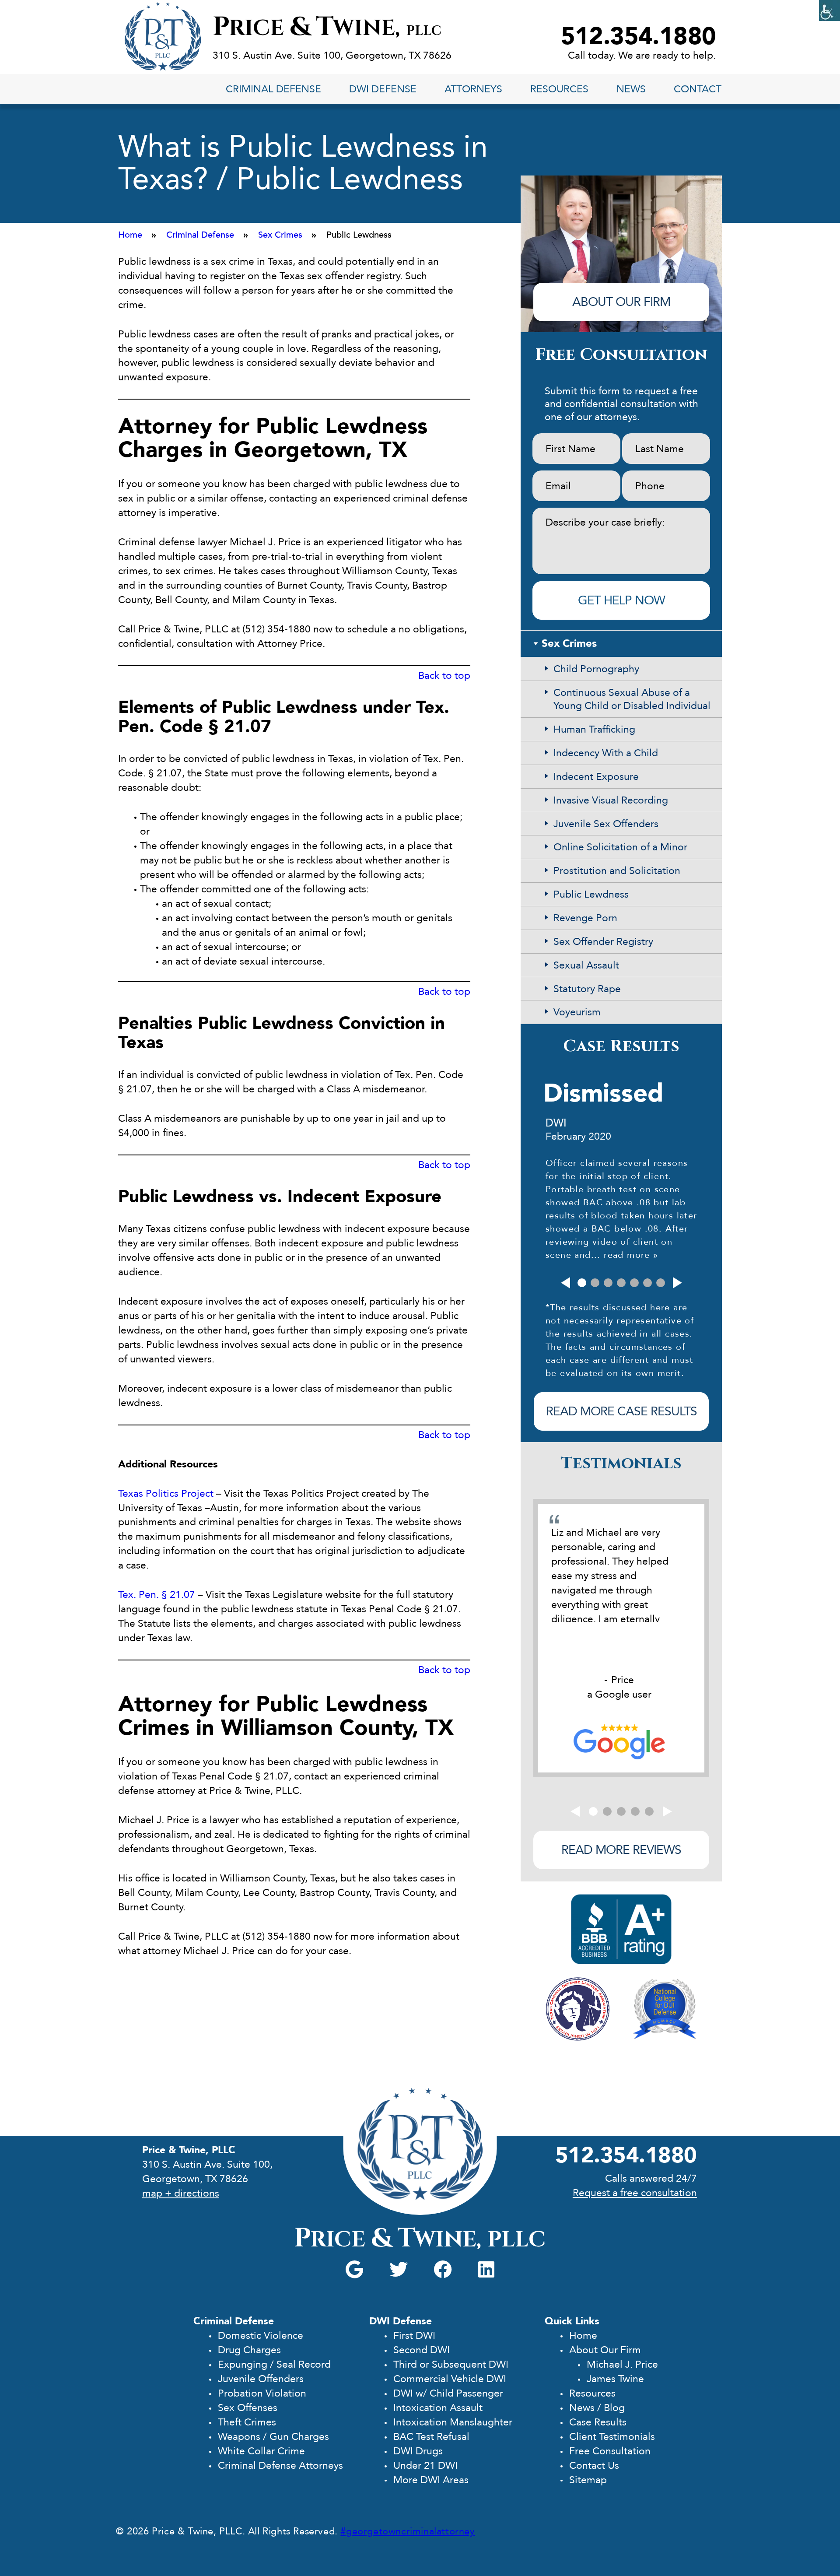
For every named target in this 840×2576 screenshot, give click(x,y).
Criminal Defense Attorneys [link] (280, 2465)
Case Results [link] (598, 2422)
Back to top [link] (444, 676)
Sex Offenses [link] (248, 2408)
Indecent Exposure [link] (596, 777)
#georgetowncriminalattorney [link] (408, 2531)
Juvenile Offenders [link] (261, 2379)
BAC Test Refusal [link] (431, 2437)
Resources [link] (559, 89)
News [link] (631, 89)
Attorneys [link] (473, 89)
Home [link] (583, 2336)
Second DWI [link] (422, 2350)
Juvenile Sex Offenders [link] (606, 824)
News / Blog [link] (597, 2408)
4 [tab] (621, 1283)
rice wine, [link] (327, 28)
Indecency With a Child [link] (606, 753)
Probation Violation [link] (262, 2393)
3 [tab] (608, 1283)
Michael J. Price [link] (622, 2364)
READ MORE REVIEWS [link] (621, 1850)
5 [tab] (634, 1283)
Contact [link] (698, 89)
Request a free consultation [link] (635, 2193)
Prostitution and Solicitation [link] (617, 871)
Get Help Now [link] (621, 600)
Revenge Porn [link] (585, 918)
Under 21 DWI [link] (425, 2465)
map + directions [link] (181, 2193)
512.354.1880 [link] (639, 37)
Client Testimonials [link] (612, 2437)
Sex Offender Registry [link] (603, 942)
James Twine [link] (615, 2379)
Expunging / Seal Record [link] (274, 2364)
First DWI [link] (414, 2336)
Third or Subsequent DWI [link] (451, 2364)
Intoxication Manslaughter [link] (453, 2422)
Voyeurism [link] (577, 1012)
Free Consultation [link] (610, 2451)
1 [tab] (582, 1283)
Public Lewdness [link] (591, 894)
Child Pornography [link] (596, 669)
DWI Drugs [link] (418, 2451)
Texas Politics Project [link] (166, 1493)
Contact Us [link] (594, 2465)
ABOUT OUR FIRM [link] (621, 302)
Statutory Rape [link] (587, 989)
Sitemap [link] (588, 2480)
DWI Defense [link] (383, 89)
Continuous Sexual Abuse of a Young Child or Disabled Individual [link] (632, 699)
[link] (829, 11)
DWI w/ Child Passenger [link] (448, 2393)
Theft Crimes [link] (247, 2422)
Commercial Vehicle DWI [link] (450, 2379)
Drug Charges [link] (249, 2350)
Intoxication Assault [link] (438, 2408)
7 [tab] (661, 1283)
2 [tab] (595, 1283)
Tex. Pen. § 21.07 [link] (157, 1595)
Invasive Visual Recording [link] (611, 800)
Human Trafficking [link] (594, 729)
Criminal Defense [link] (273, 89)
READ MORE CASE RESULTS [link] (621, 1411)
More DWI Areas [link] (431, 2480)
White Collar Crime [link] (261, 2451)
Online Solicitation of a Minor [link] (620, 847)
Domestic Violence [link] (261, 2336)
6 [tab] (647, 1283)
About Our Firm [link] (605, 2350)
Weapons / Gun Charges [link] (273, 2437)
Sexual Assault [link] (586, 965)
